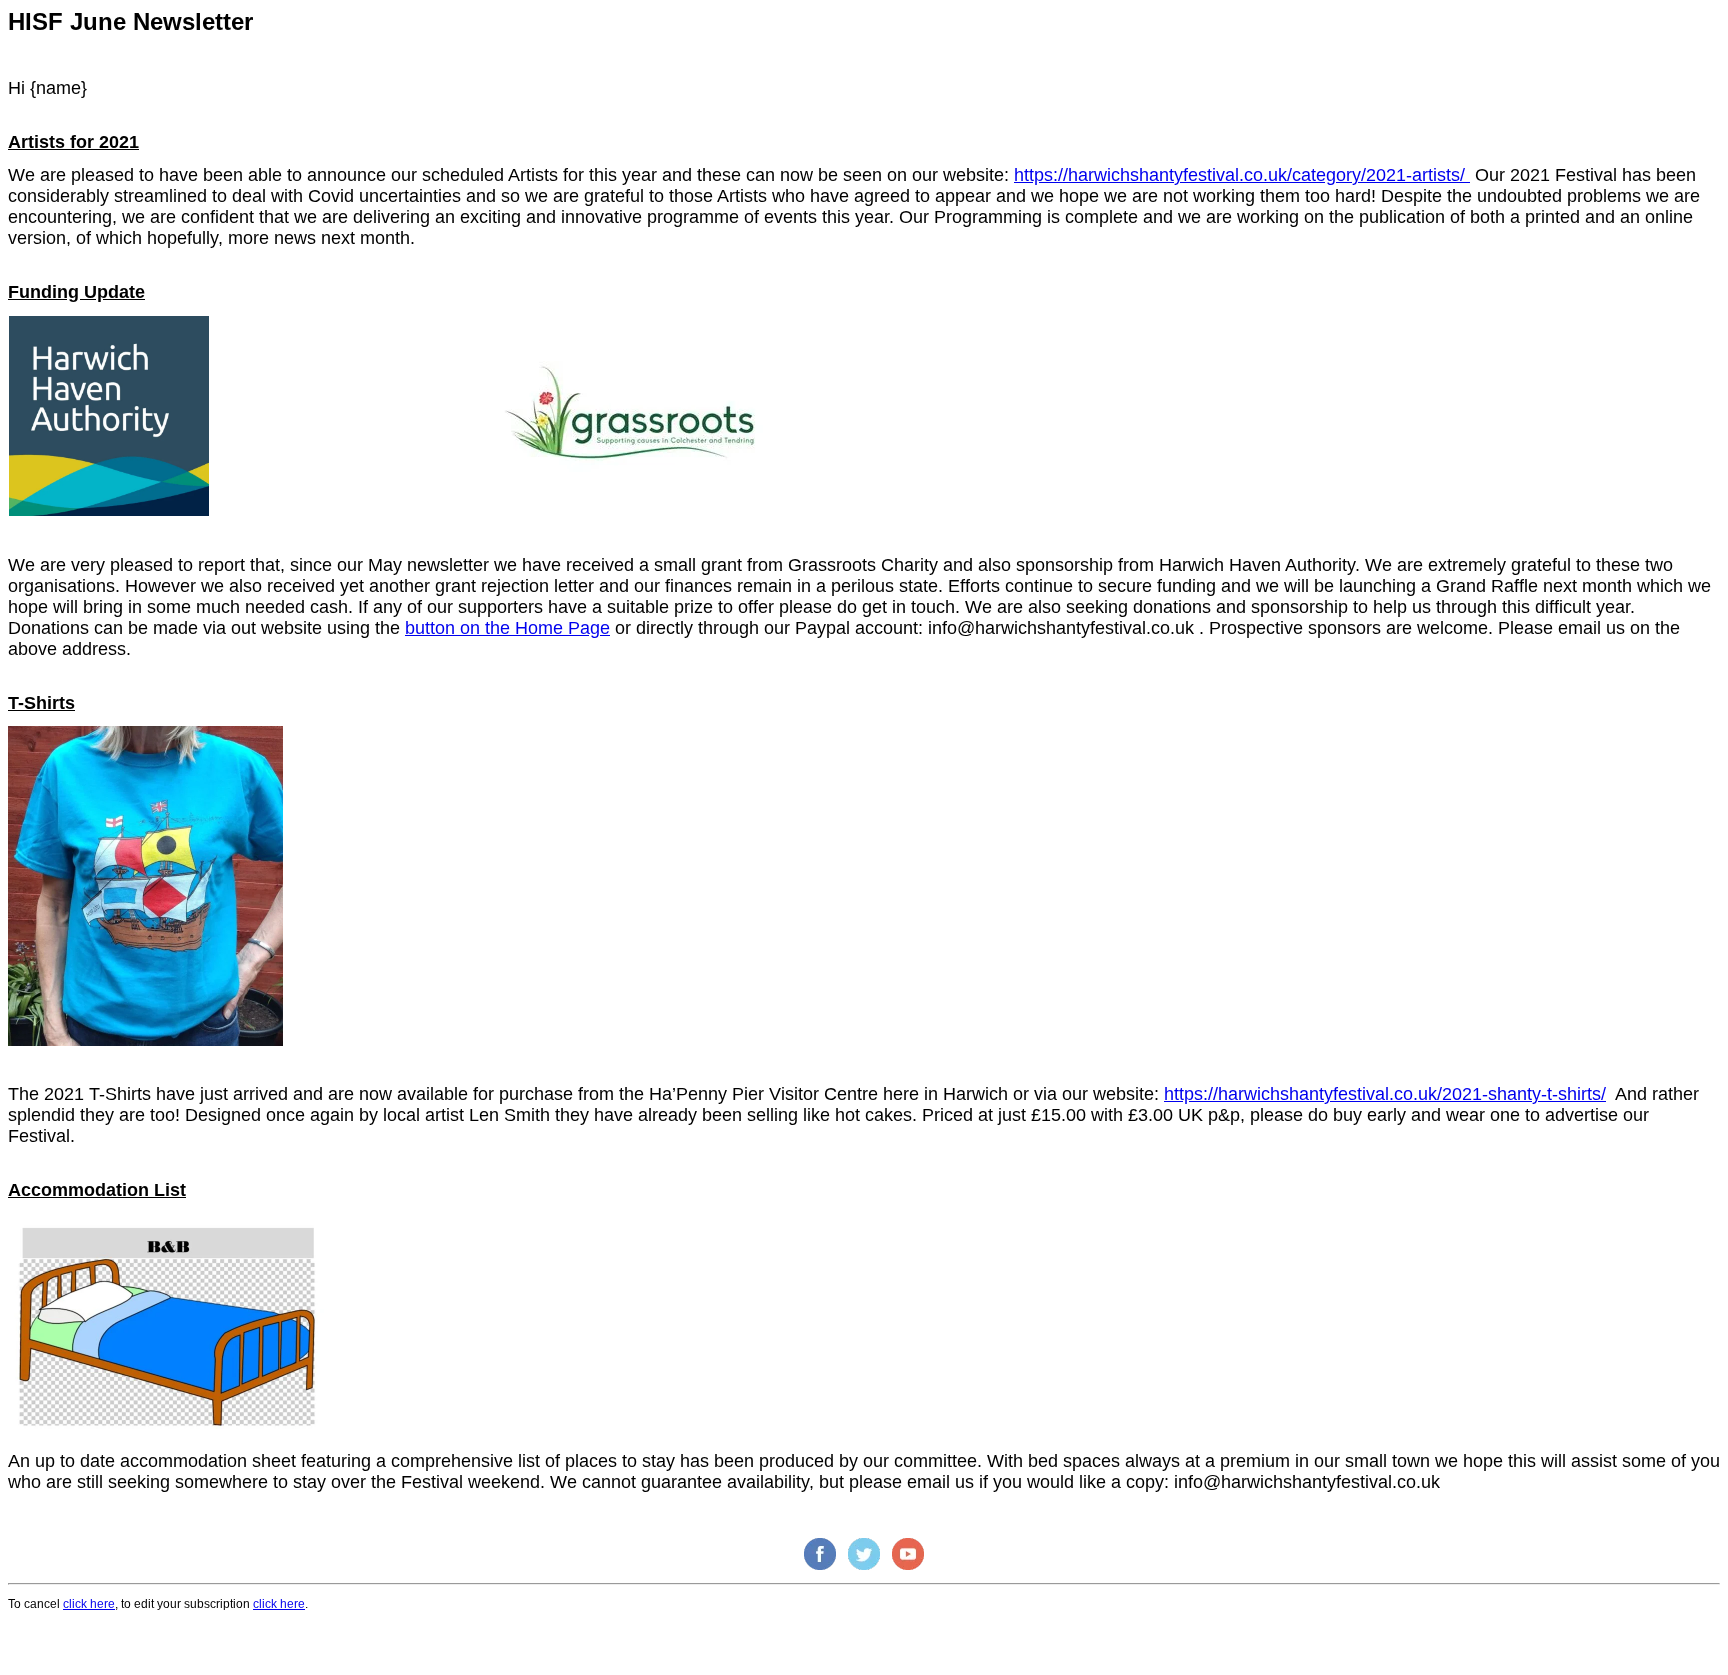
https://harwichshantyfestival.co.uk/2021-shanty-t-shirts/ (1385, 1094)
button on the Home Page (507, 628)
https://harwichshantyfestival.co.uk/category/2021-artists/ (1242, 175)
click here (89, 1604)
